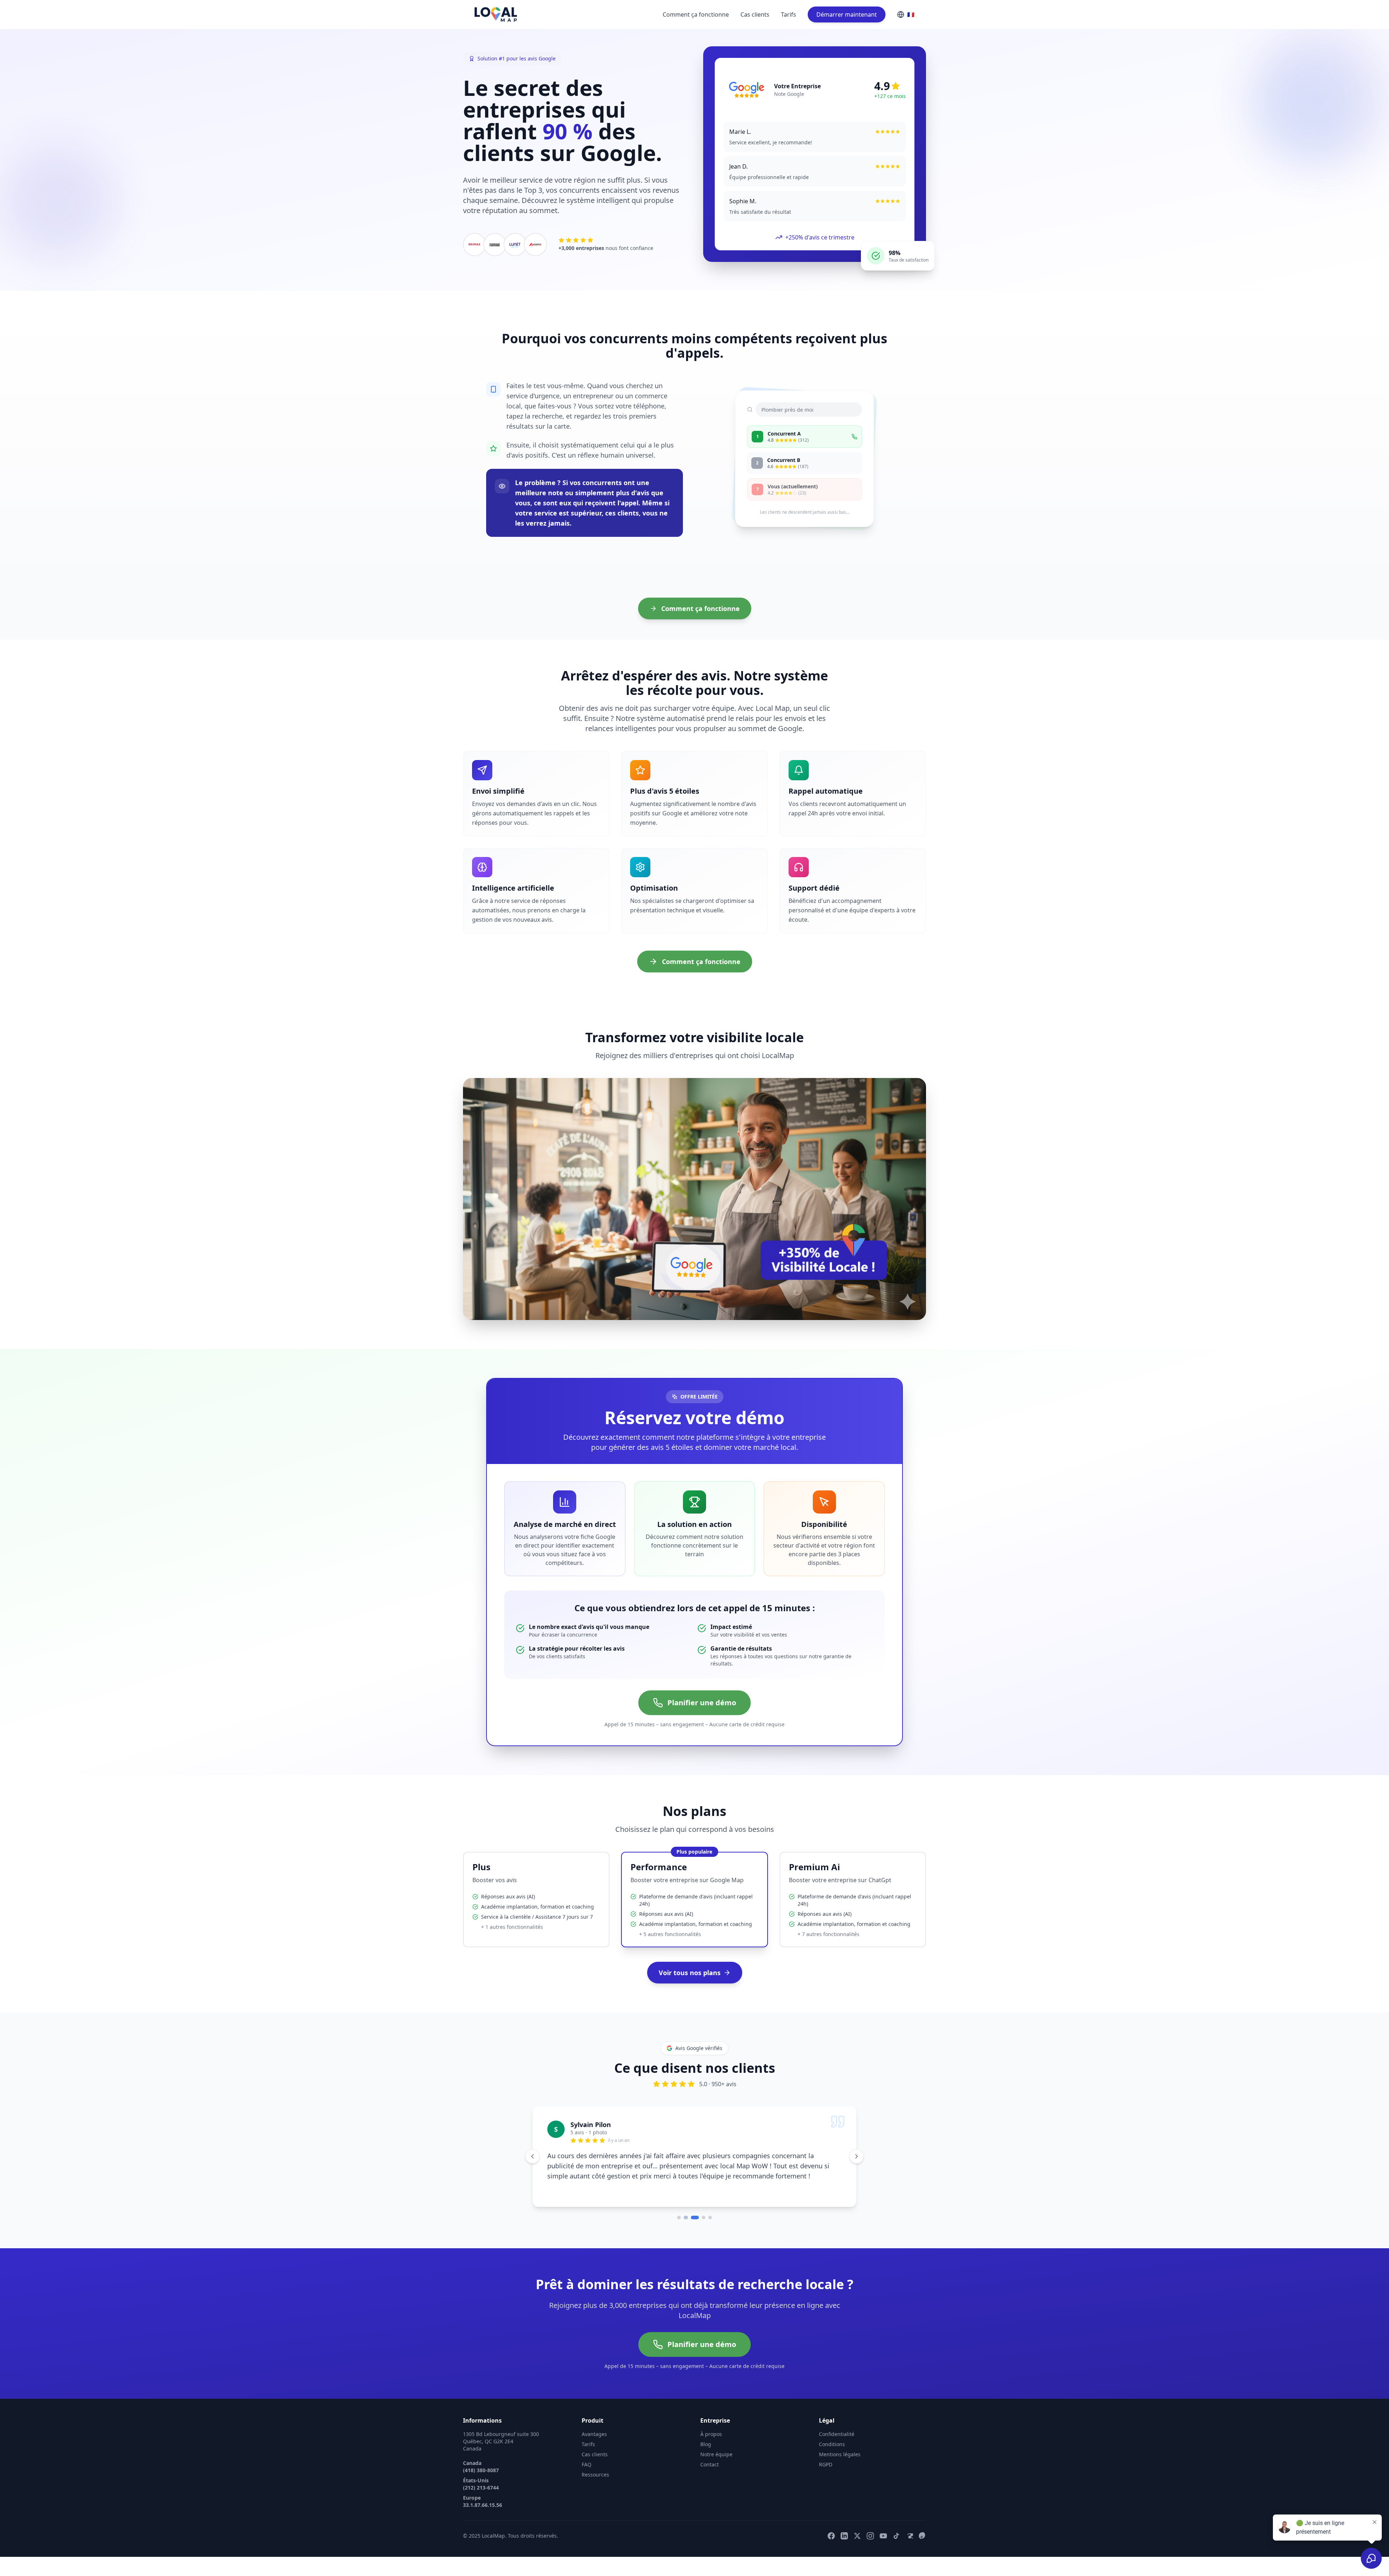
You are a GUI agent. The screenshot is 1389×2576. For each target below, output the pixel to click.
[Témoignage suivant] (857, 2161)
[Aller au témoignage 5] (710, 2227)
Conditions (832, 2453)
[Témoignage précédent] (532, 2161)
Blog (706, 2453)
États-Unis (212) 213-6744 (481, 2493)
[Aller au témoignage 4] (701, 2227)
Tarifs (789, 14)
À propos (711, 2443)
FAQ (587, 2473)
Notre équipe (716, 2463)
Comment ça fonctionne (696, 14)
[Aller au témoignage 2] (685, 2227)
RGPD (826, 2473)
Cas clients (755, 14)
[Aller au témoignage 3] (692, 2227)
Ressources (595, 2484)
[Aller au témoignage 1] (679, 2227)
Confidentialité (837, 2443)
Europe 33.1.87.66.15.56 (483, 2510)
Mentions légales (840, 2463)
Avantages (594, 2443)
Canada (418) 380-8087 (481, 2476)
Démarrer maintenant (847, 14)
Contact (710, 2473)
